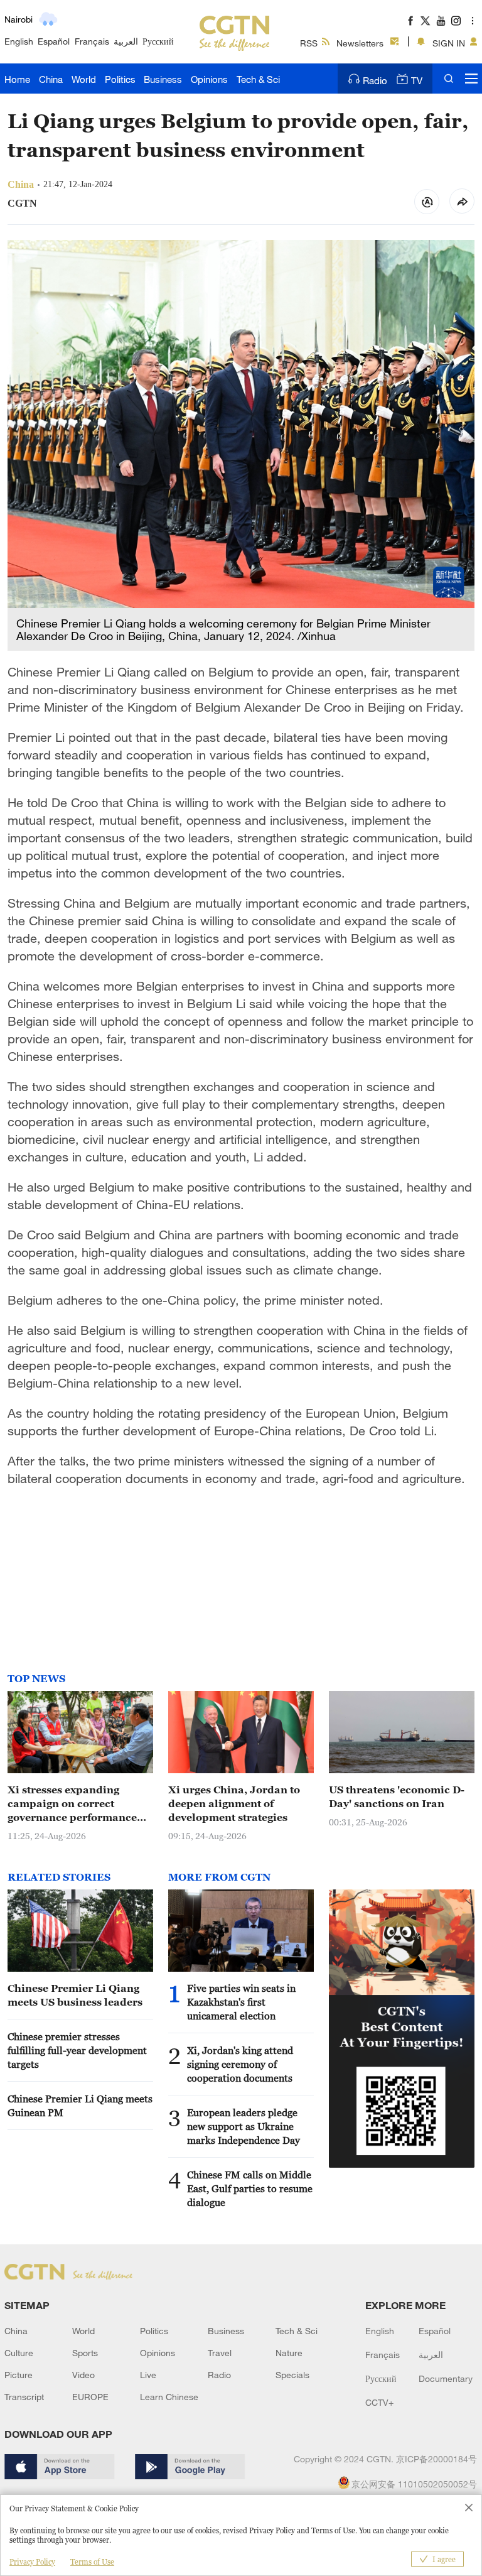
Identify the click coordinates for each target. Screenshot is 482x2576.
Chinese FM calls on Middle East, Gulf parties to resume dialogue (250, 2188)
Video (83, 2375)
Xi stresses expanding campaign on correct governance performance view (72, 1804)
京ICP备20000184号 (436, 2459)
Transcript (24, 2397)
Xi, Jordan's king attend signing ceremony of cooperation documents (240, 2064)
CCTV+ (379, 2402)
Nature (289, 2353)
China (51, 79)
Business (163, 79)
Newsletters (360, 43)
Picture (19, 2375)
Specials (292, 2375)
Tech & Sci (258, 79)
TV (417, 80)
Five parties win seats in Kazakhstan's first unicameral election (241, 2002)
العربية (126, 41)
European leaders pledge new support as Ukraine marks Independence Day (244, 2126)
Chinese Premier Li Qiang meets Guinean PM (80, 2106)
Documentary (446, 2378)
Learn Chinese (169, 2397)
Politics (120, 79)
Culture (19, 2353)
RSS (309, 43)
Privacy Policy (32, 2562)
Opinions (209, 79)
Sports (85, 2353)
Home (17, 79)
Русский (158, 41)
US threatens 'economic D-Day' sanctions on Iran (397, 1796)
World (84, 79)
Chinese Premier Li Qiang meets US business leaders (75, 1995)
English (19, 41)
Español (54, 41)
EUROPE (90, 2397)
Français (92, 41)
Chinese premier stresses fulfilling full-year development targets (77, 2050)
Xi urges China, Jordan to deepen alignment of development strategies (234, 1803)
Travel (220, 2353)
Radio (375, 80)
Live (148, 2375)
